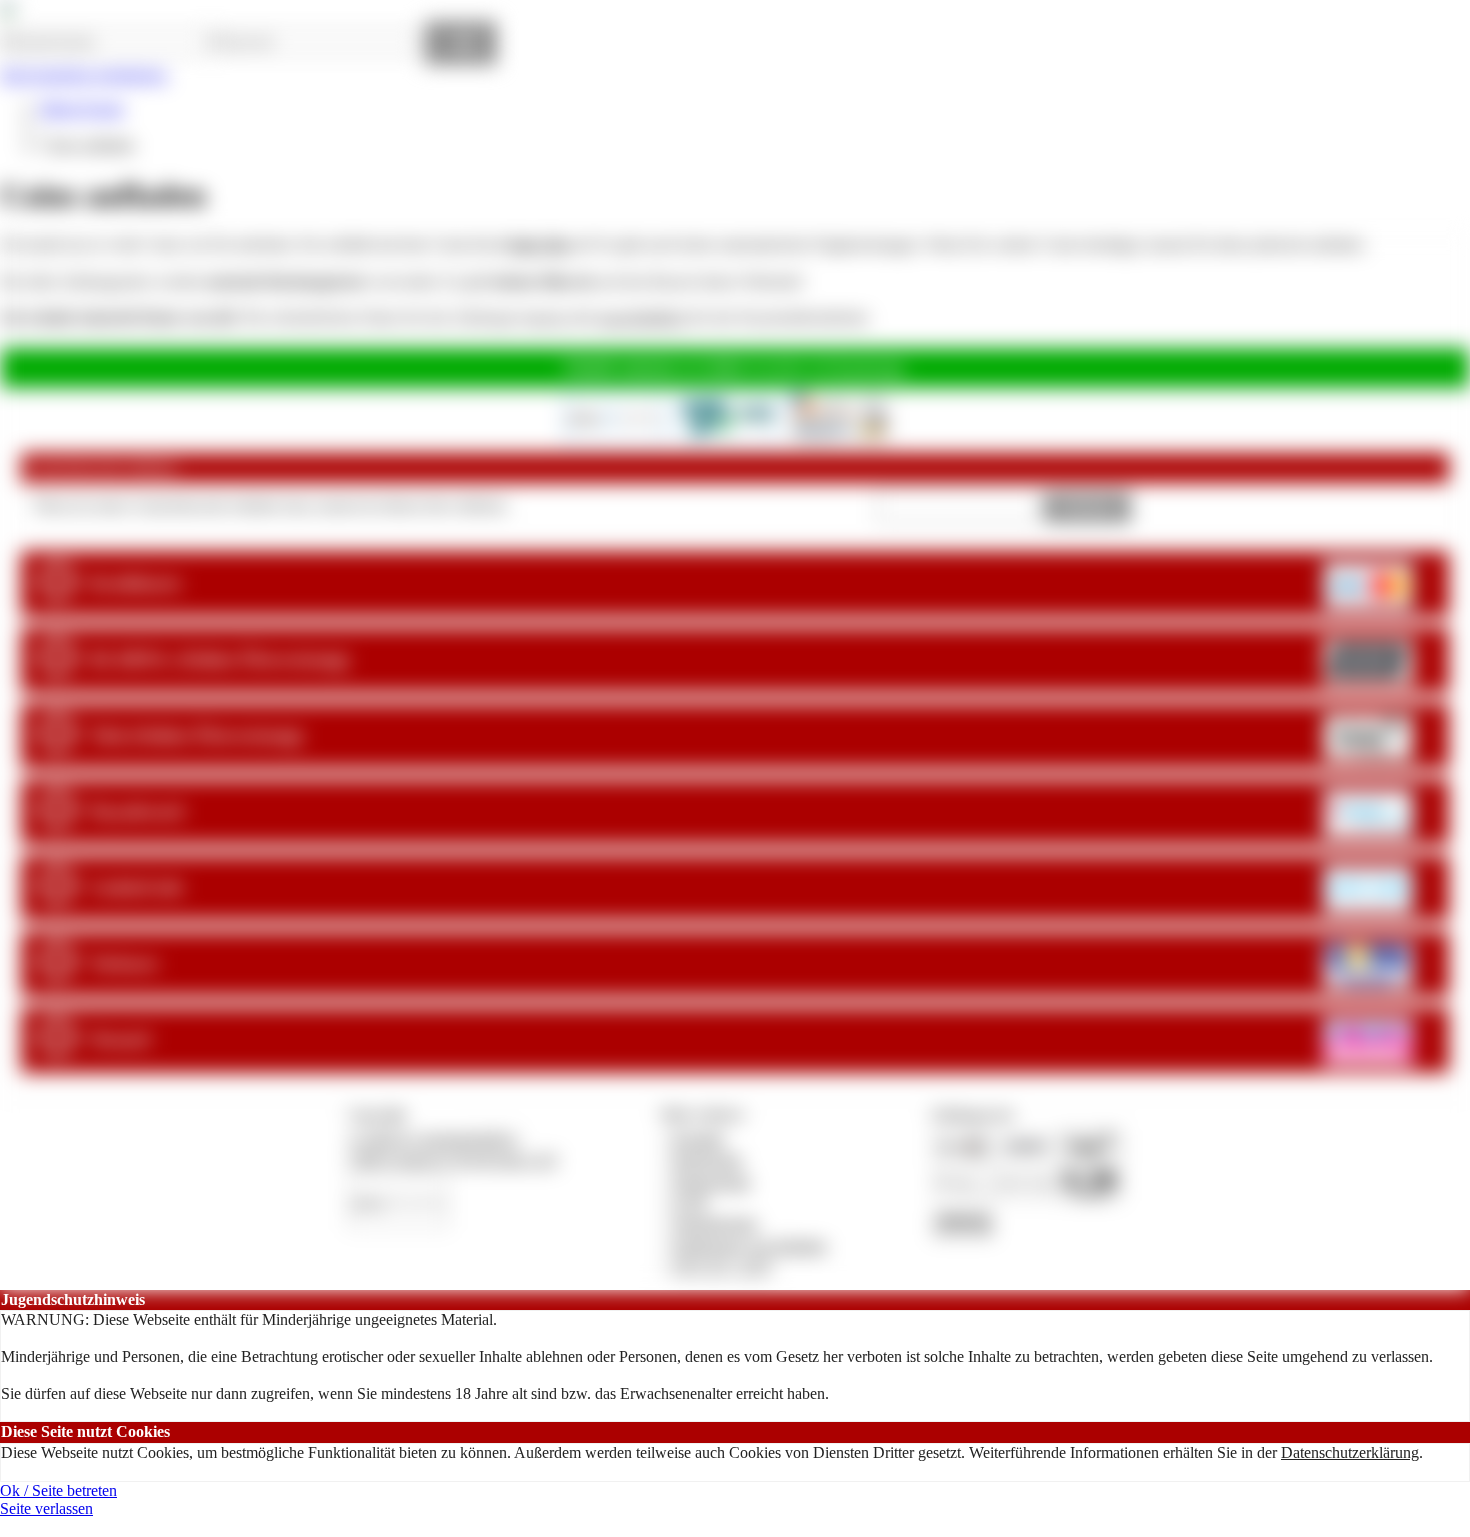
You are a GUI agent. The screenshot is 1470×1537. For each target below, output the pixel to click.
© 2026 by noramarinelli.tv (433, 1138)
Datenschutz (712, 1181)
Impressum (707, 1159)
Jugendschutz (715, 1223)
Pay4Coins (869, 367)
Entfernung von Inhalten (750, 1245)
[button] (1087, 507)
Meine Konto (82, 108)
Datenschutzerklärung (1350, 1452)
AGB (689, 1202)
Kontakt (698, 1138)
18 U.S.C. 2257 (723, 1266)
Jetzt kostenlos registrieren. (84, 74)
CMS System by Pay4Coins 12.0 (452, 1159)
